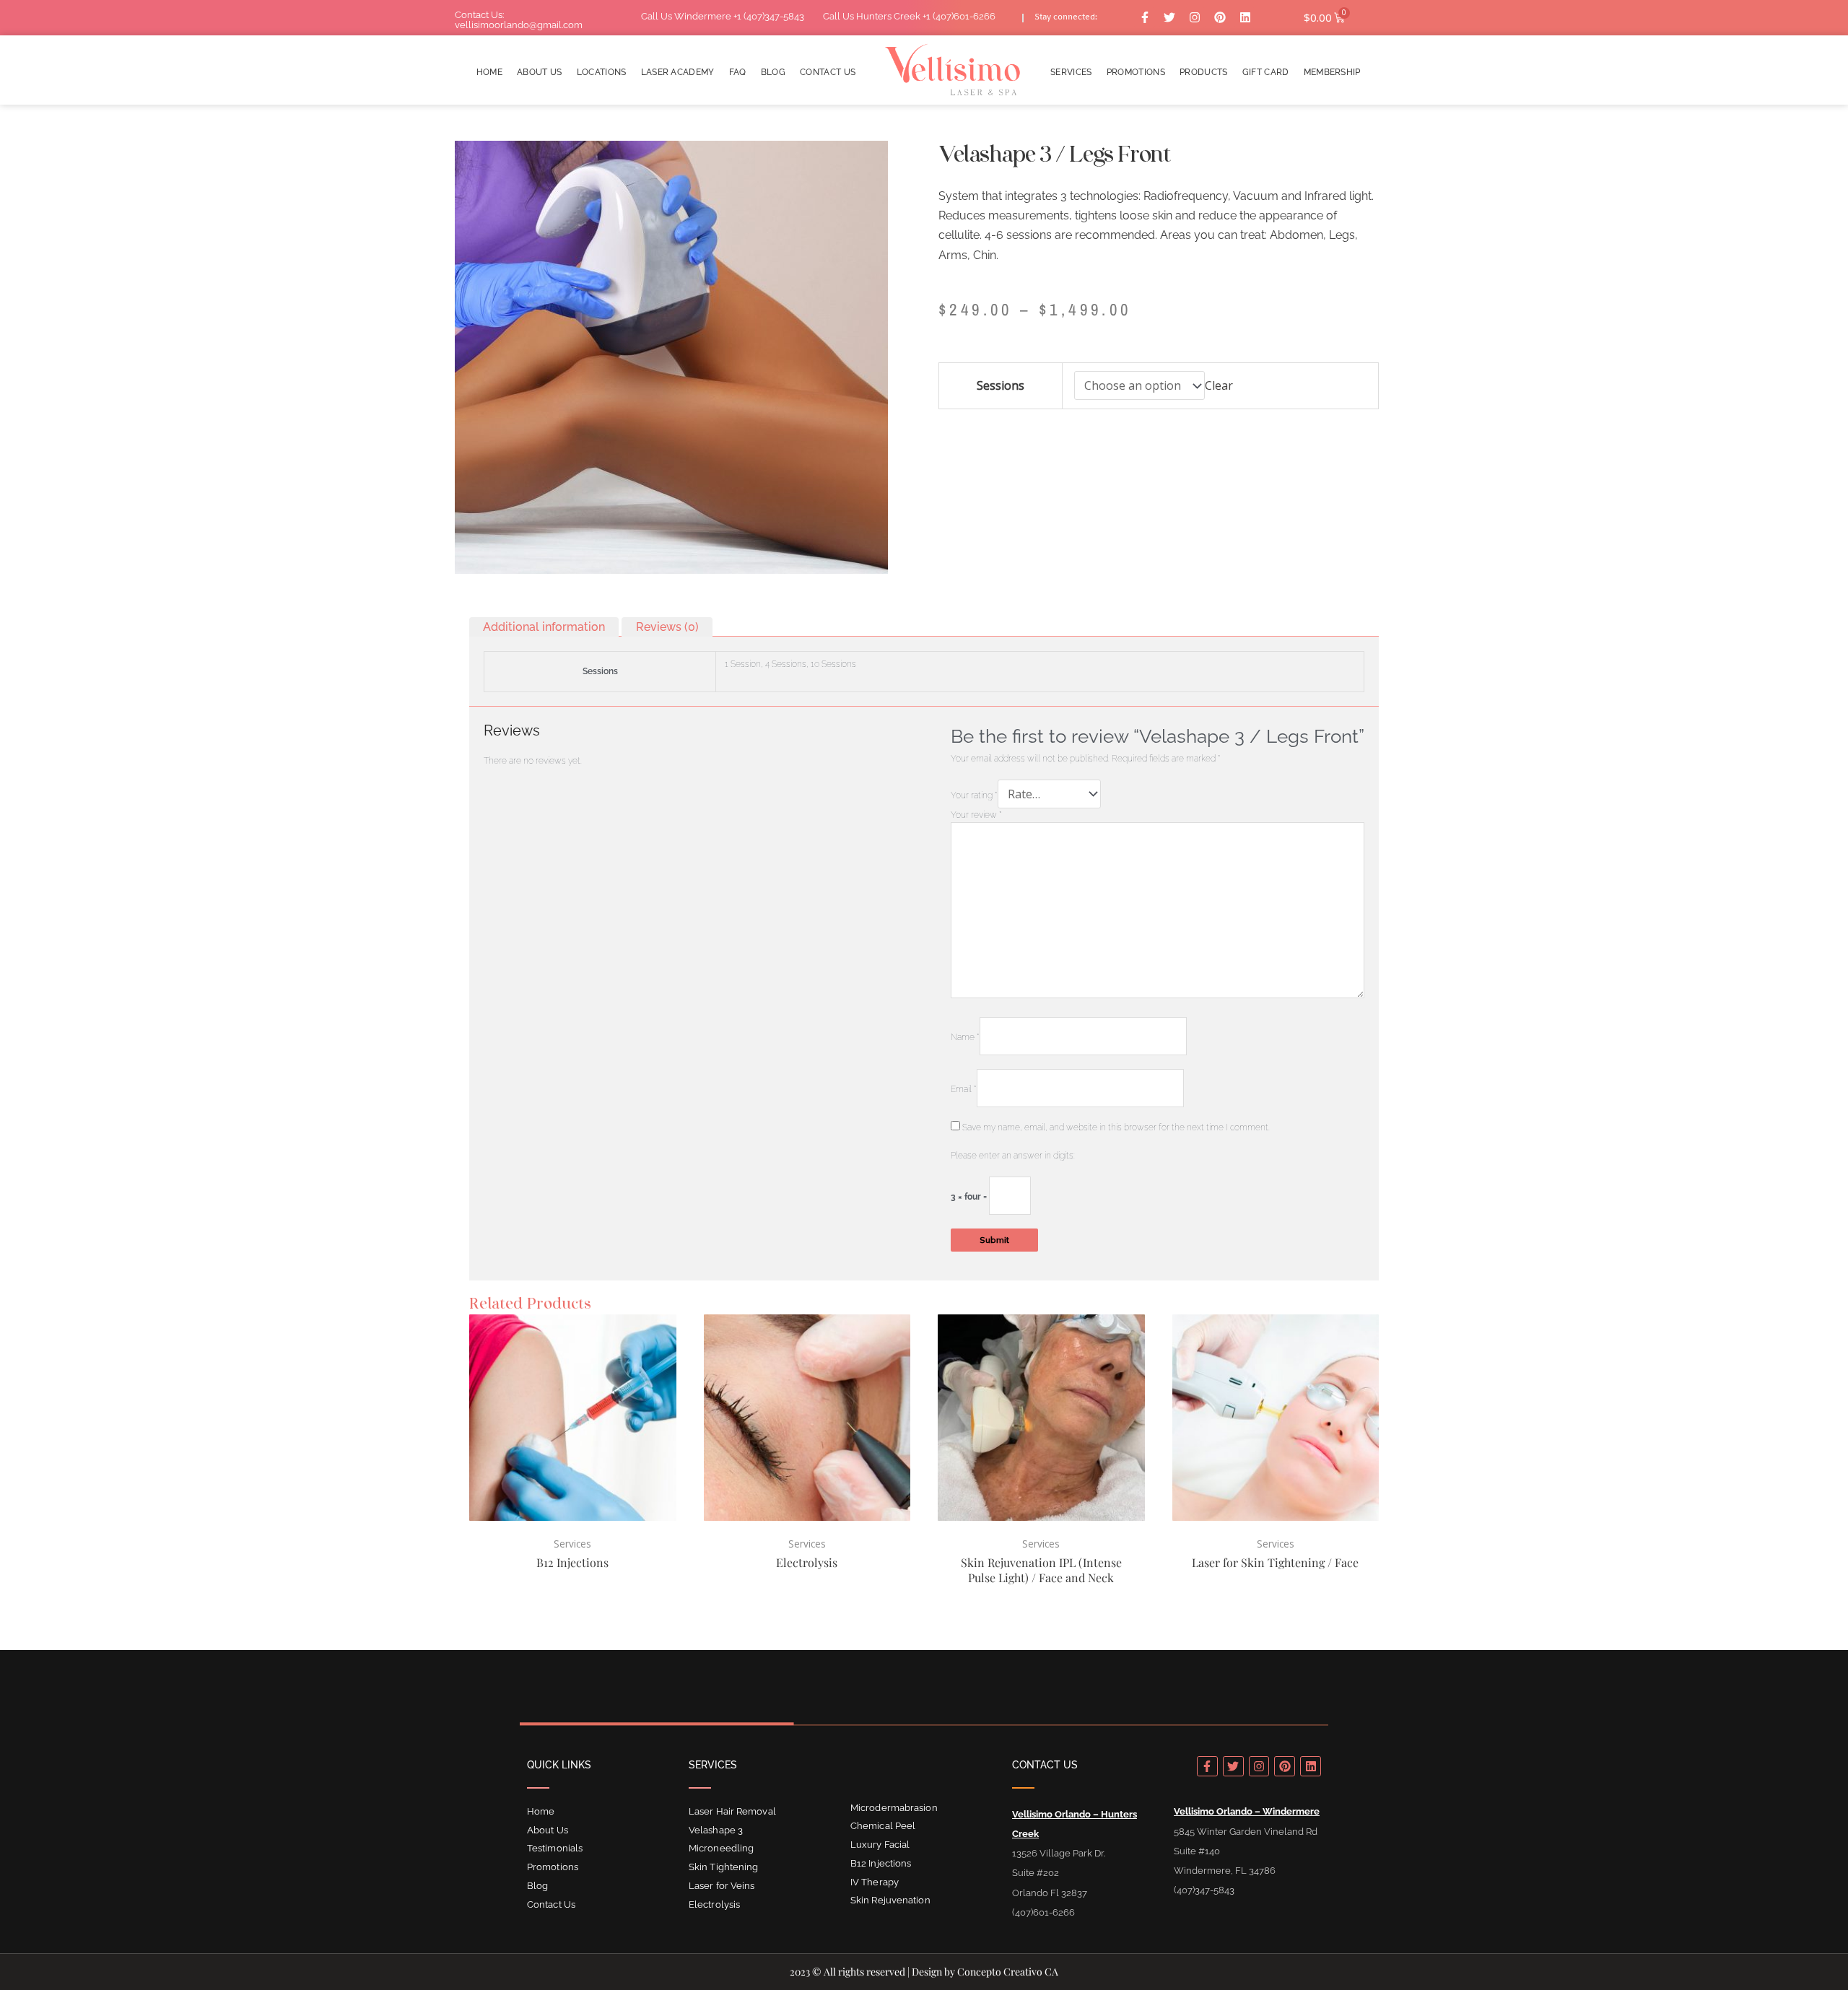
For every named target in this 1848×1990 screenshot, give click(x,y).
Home (489, 73)
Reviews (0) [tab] (667, 627)
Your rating (974, 795)
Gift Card (1266, 73)
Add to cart (967, 434)
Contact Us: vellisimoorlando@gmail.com (519, 20)
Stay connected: (1066, 18)
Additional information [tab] (544, 627)
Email (964, 1089)
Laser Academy (678, 73)
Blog (773, 73)
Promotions (1136, 73)
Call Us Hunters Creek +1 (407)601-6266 (909, 16)
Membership (1332, 73)
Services (1071, 73)
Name (965, 1037)
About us (540, 73)
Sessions (1001, 385)
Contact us (828, 73)
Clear (1219, 385)
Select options (574, 1615)
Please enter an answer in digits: (1013, 1156)
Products (1204, 73)
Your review (976, 815)
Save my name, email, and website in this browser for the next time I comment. (1116, 1127)
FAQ (738, 73)
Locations (602, 73)
